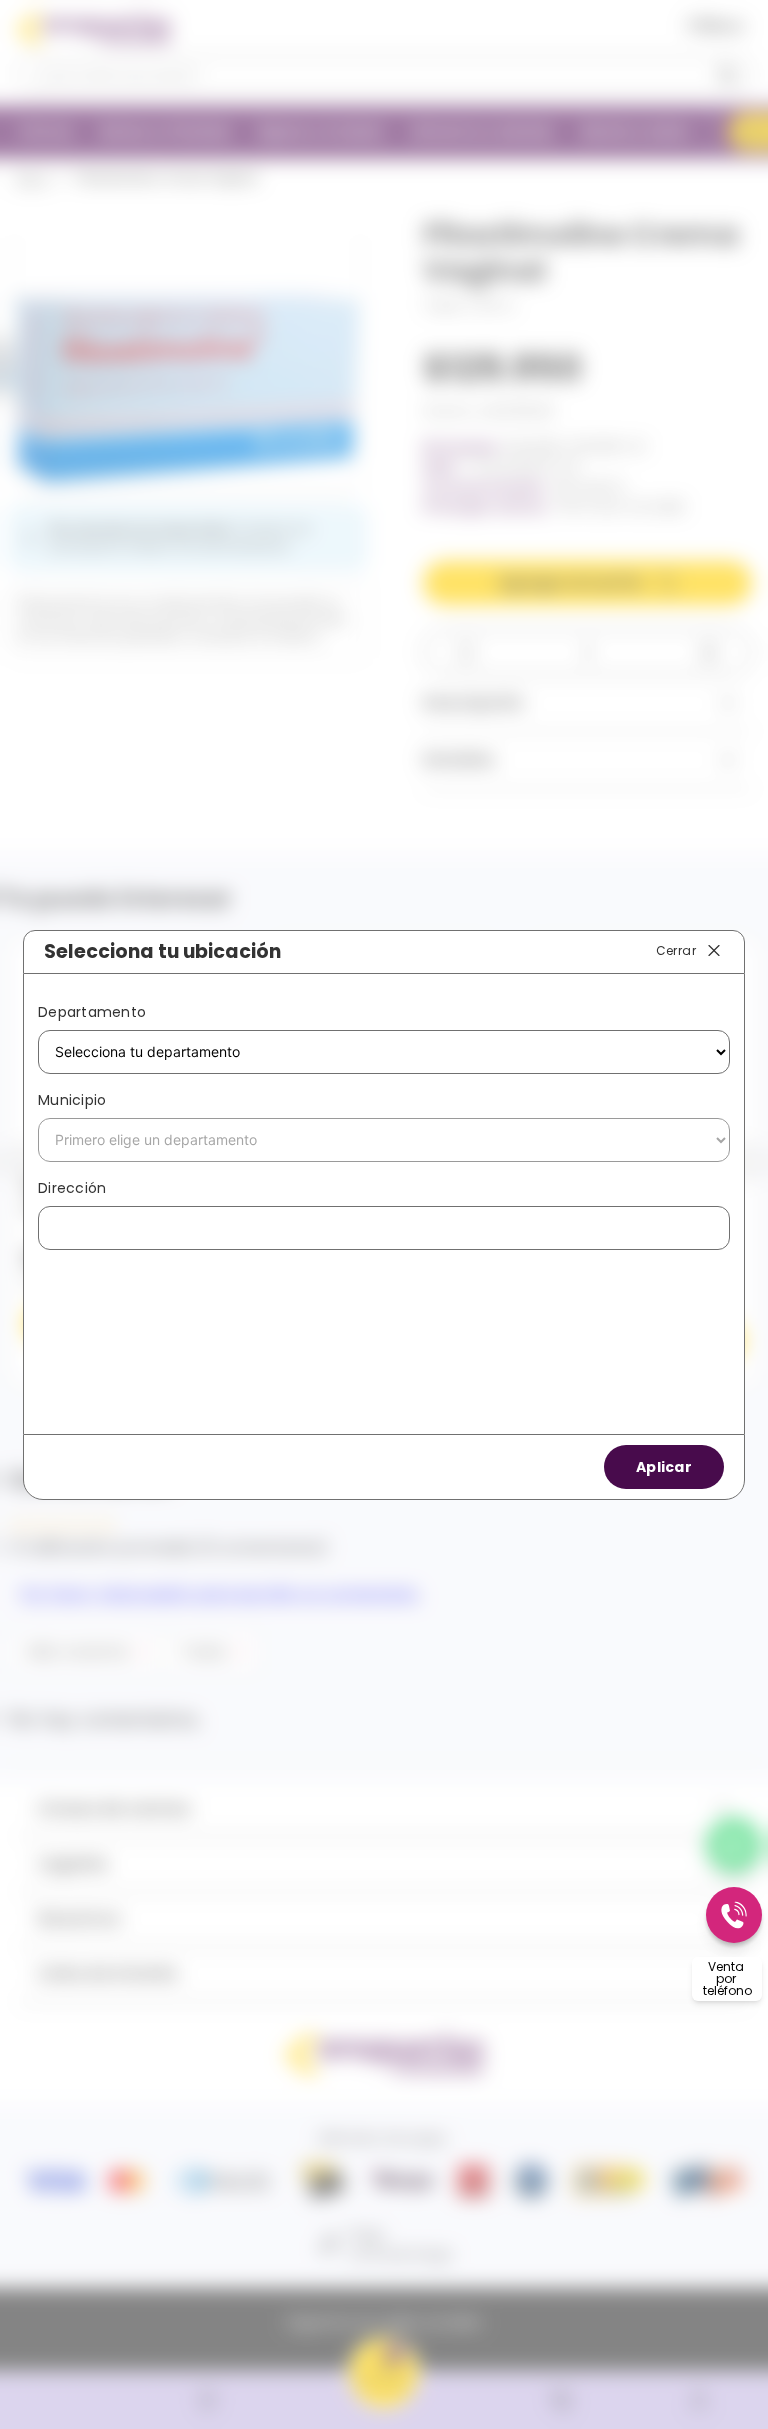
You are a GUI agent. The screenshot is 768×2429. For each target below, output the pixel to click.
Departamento (92, 1012)
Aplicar (664, 1467)
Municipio (72, 1100)
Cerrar (676, 950)
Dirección (72, 1188)
